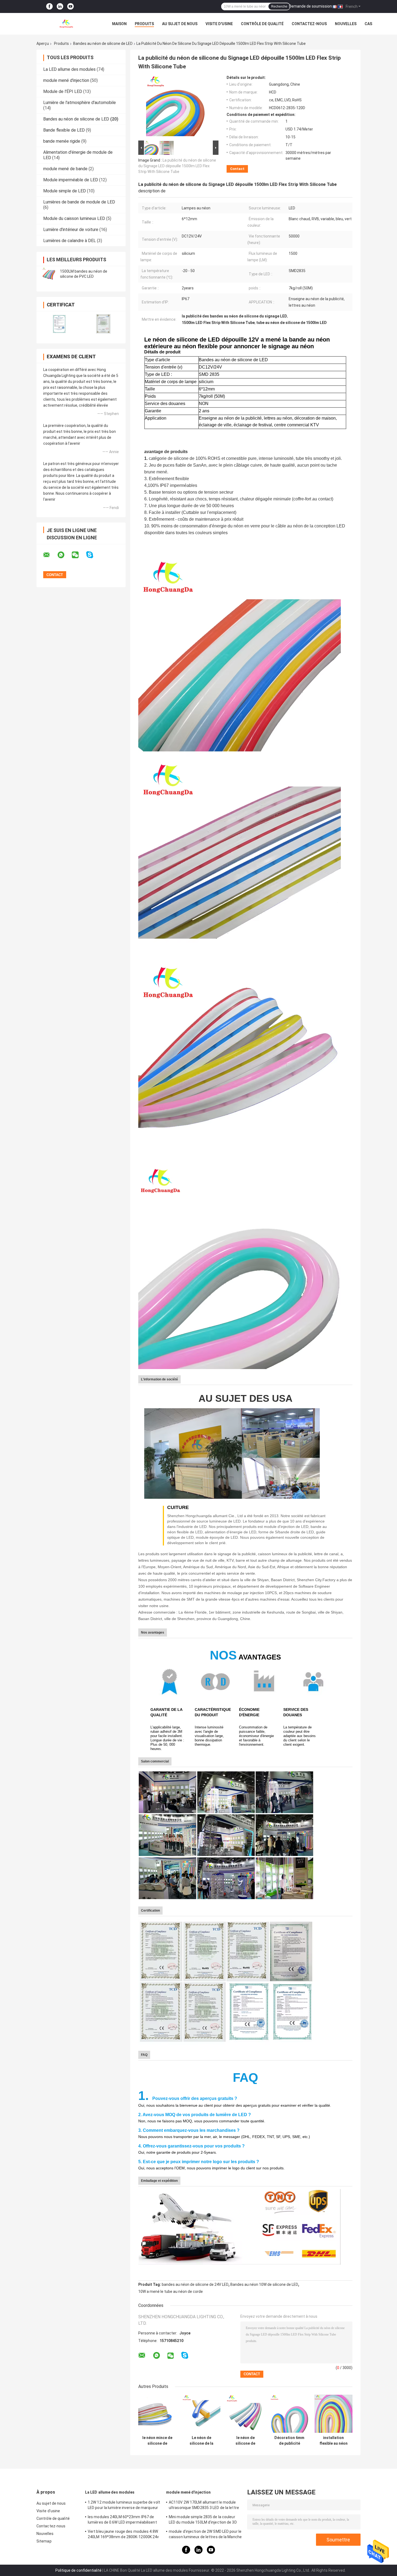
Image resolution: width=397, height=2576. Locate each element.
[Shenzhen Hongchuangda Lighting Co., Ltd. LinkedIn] (60, 7)
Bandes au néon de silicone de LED (103, 44)
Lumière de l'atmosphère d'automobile (80, 103)
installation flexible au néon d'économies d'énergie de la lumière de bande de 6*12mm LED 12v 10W (334, 2441)
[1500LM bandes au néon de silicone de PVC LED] (49, 274)
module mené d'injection (66, 80)
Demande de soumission (310, 6)
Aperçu (43, 44)
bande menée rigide (62, 141)
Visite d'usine (219, 24)
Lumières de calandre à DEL (70, 241)
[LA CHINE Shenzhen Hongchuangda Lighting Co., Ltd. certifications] (59, 324)
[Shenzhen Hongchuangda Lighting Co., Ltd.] (66, 24)
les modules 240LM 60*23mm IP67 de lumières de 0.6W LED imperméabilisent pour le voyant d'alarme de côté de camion (122, 2520)
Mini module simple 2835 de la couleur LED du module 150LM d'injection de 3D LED (203, 2520)
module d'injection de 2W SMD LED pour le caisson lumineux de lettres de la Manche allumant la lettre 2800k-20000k (205, 2535)
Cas (368, 24)
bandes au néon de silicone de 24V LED (195, 2284)
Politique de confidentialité (78, 2570)
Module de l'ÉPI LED (63, 91)
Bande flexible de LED (64, 130)
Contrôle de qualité (262, 24)
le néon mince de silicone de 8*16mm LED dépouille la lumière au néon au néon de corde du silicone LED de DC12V (157, 2441)
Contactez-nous (309, 24)
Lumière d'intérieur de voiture (71, 230)
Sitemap (44, 2541)
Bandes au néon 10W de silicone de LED (264, 2284)
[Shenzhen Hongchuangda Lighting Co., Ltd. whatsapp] (64, 555)
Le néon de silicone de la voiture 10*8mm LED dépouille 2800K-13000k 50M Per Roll (201, 2441)
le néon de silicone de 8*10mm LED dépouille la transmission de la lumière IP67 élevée (245, 2441)
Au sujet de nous (180, 24)
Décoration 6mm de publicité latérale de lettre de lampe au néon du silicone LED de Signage (289, 2441)
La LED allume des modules (69, 69)
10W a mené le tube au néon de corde (171, 2291)
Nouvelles (346, 24)
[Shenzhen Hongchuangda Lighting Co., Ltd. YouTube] (70, 7)
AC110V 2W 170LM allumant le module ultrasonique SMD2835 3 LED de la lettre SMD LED (204, 2506)
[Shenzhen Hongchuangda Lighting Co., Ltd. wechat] (79, 555)
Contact (237, 169)
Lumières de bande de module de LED (79, 202)
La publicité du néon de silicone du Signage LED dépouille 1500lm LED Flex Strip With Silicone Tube (177, 166)
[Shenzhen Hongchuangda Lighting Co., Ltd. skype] (93, 555)
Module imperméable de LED (71, 180)
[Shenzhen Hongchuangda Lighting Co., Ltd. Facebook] (49, 7)
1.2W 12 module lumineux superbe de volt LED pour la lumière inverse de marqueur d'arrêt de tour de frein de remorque (124, 2506)
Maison (119, 24)
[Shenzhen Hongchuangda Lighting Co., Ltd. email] (50, 555)
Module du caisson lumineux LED (74, 218)
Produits (144, 24)
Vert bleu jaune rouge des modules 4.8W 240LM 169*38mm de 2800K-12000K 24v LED (123, 2535)
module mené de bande (65, 169)
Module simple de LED (65, 191)
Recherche (279, 6)
